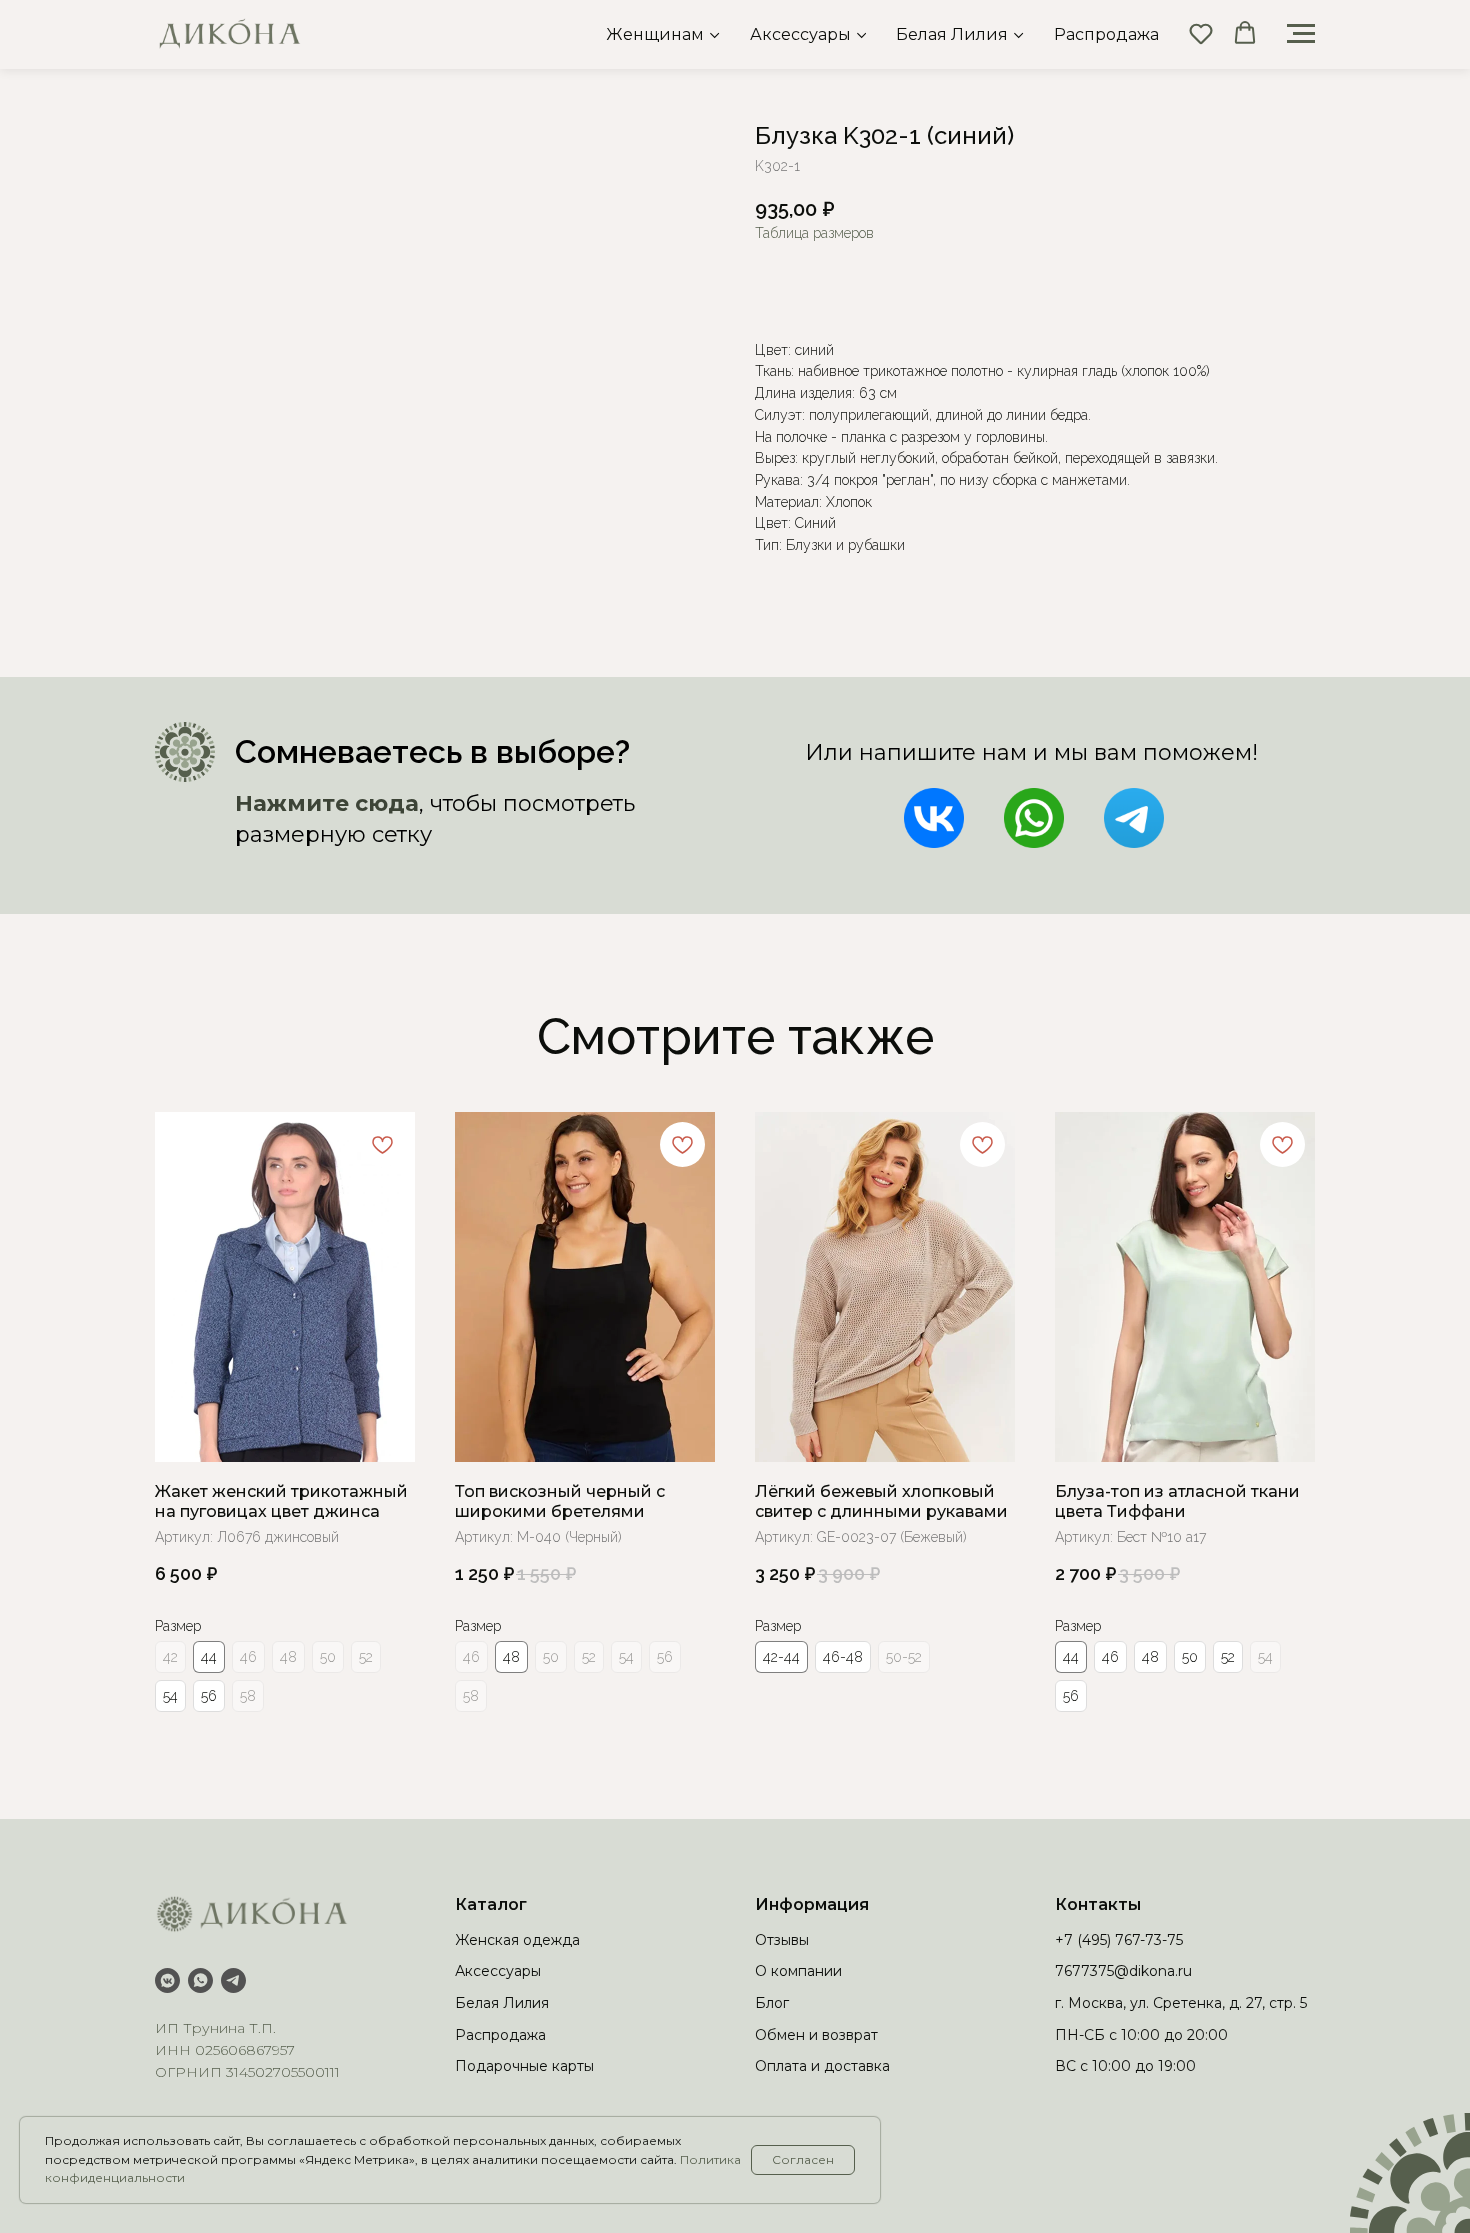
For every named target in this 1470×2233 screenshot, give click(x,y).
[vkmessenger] (167, 1980)
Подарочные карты (524, 2066)
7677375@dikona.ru (1123, 1971)
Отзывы (782, 1940)
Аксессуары (800, 34)
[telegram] (233, 1980)
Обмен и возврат (816, 2035)
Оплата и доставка (822, 2066)
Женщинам (655, 34)
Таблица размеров (814, 233)
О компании (798, 1971)
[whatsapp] (200, 1980)
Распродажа (1106, 34)
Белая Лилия (952, 34)
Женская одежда (517, 1940)
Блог (772, 2003)
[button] (1201, 33)
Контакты (1098, 1904)
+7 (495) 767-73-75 (1119, 1940)
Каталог (491, 1904)
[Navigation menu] (1301, 34)
